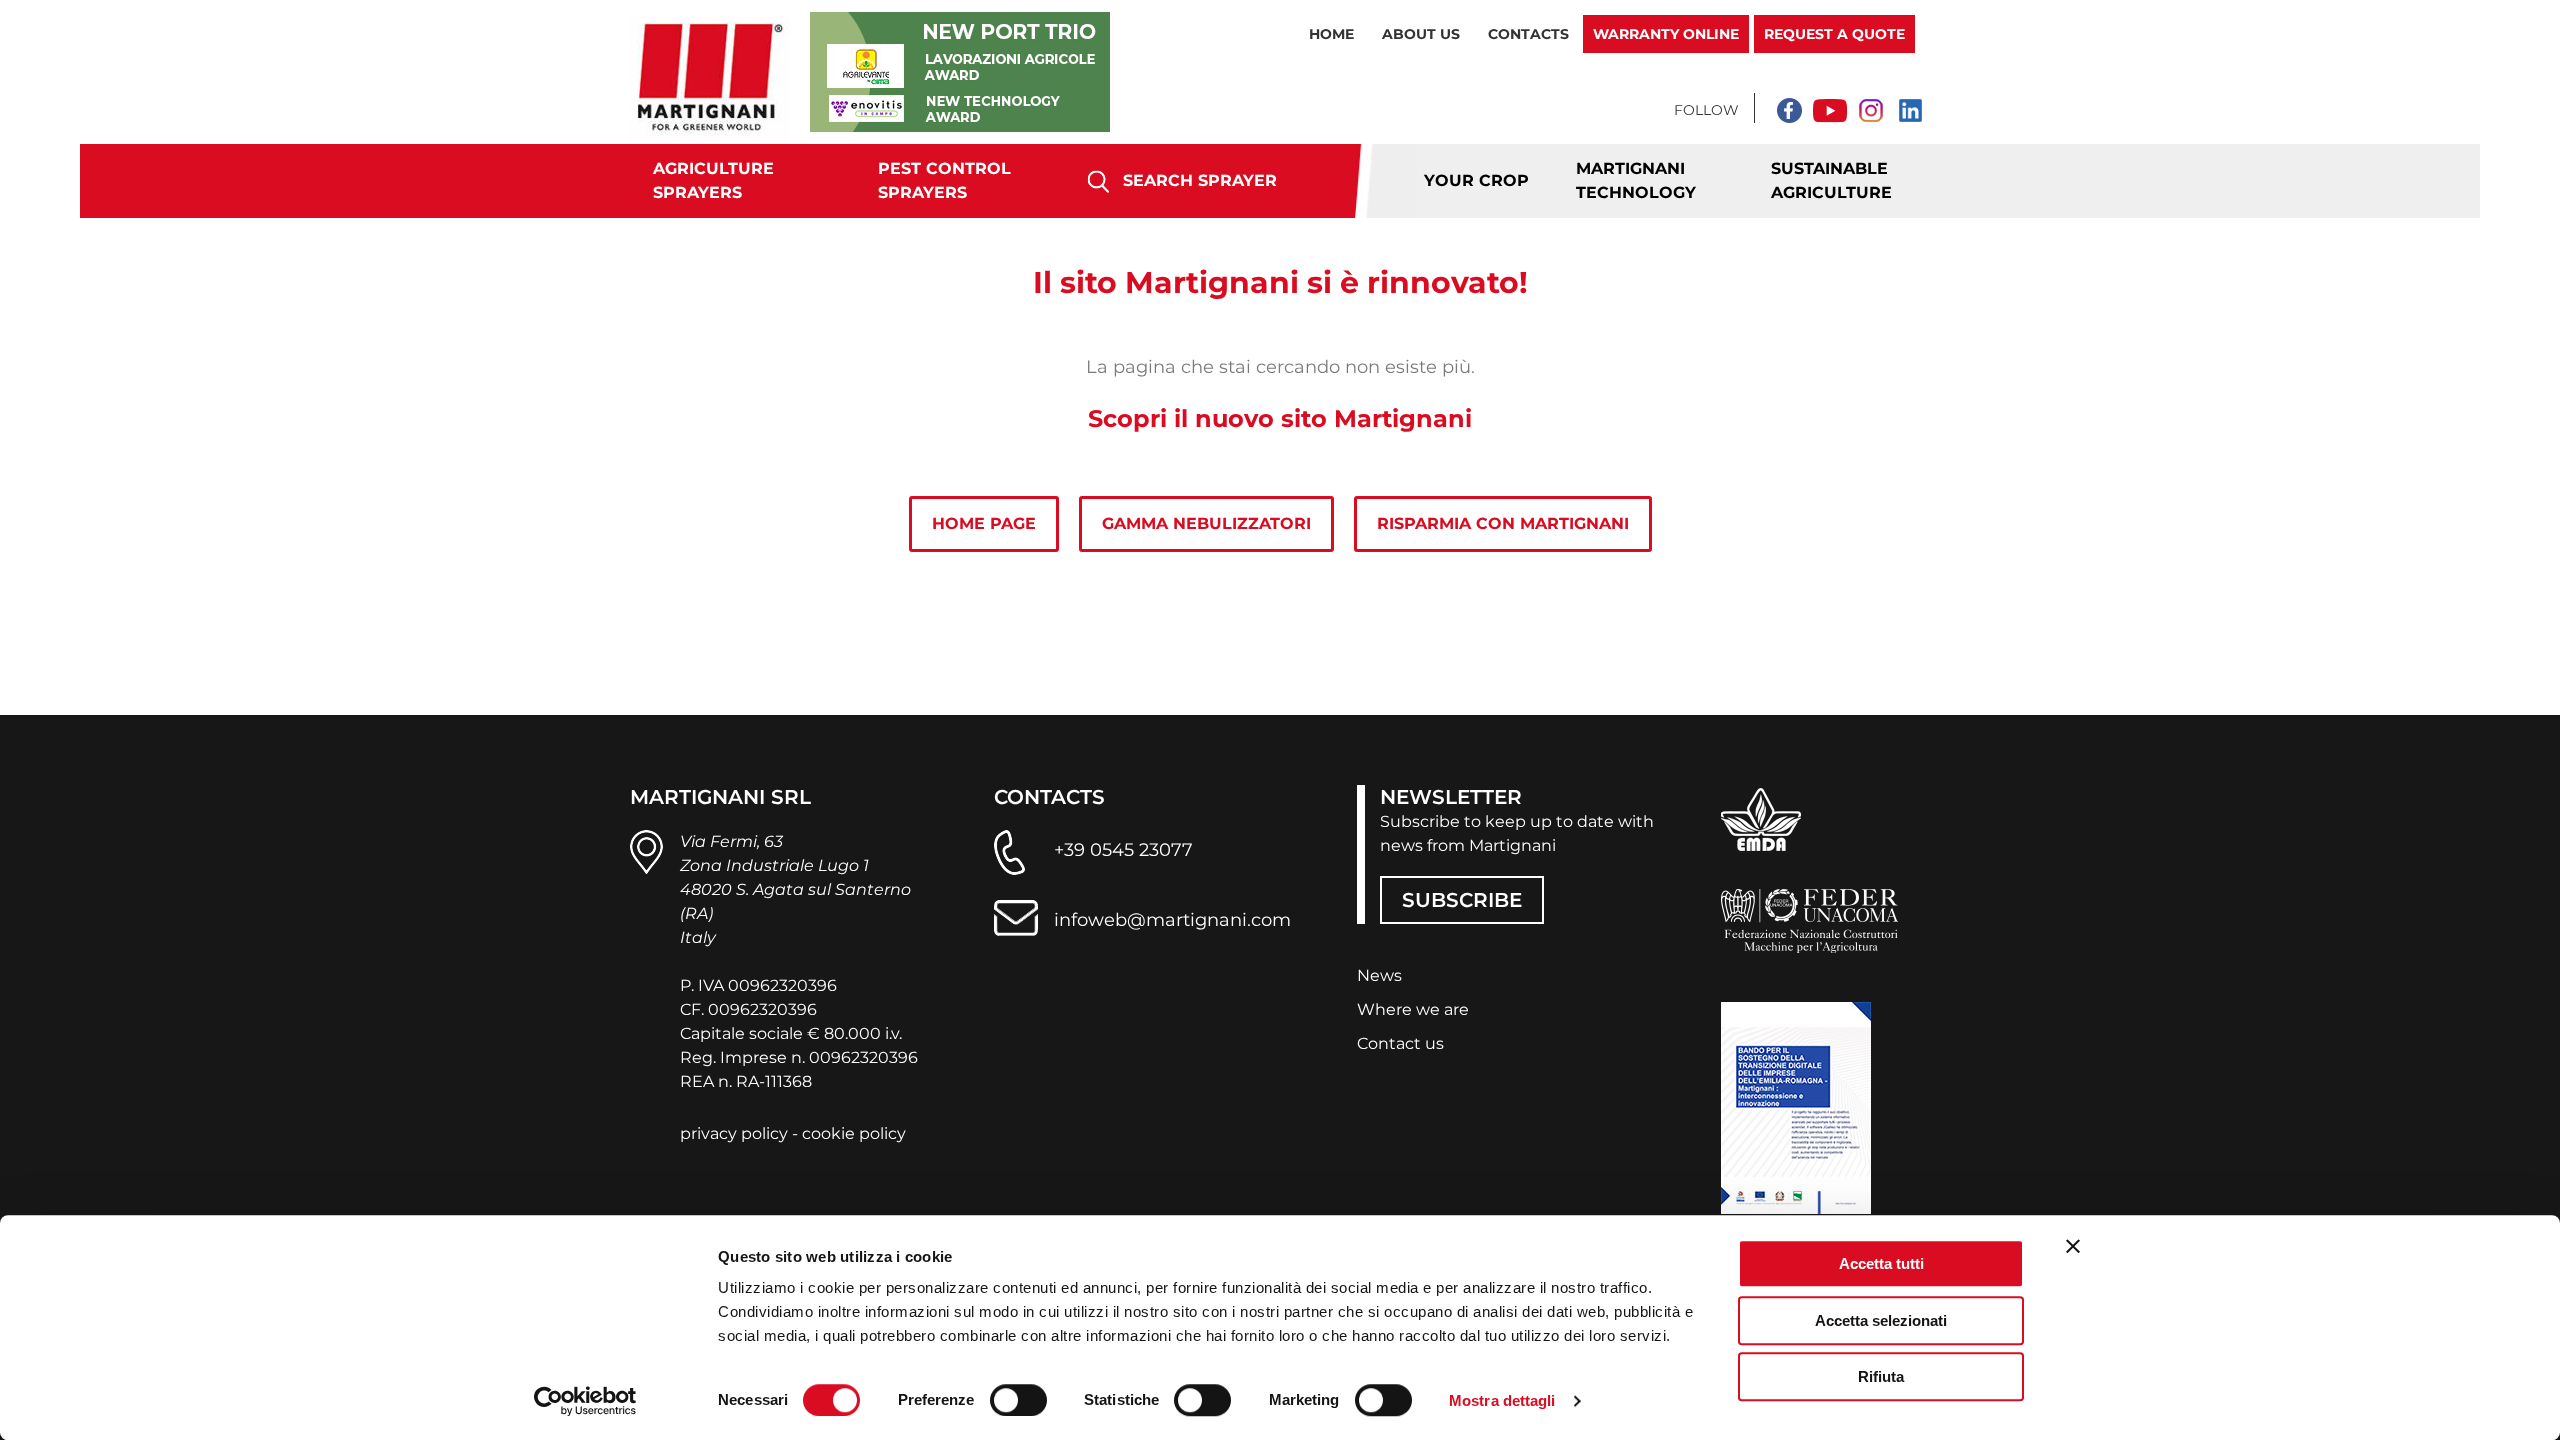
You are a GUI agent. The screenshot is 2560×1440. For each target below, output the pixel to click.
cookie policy (854, 1133)
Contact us (1400, 1043)
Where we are (1413, 1009)
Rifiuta (1881, 1376)
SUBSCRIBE (1462, 900)
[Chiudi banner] (2073, 1246)
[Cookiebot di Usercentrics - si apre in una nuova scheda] (585, 1401)
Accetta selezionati (1881, 1320)
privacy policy (734, 1133)
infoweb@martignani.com (1172, 920)
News (1379, 975)
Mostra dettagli (1502, 1400)
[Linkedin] (1910, 110)
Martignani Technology (1636, 180)
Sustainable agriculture (1831, 180)
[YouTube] (1830, 110)
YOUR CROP (1476, 180)
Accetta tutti (1881, 1263)
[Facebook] (1790, 110)
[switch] (1018, 1400)
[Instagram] (1870, 110)
